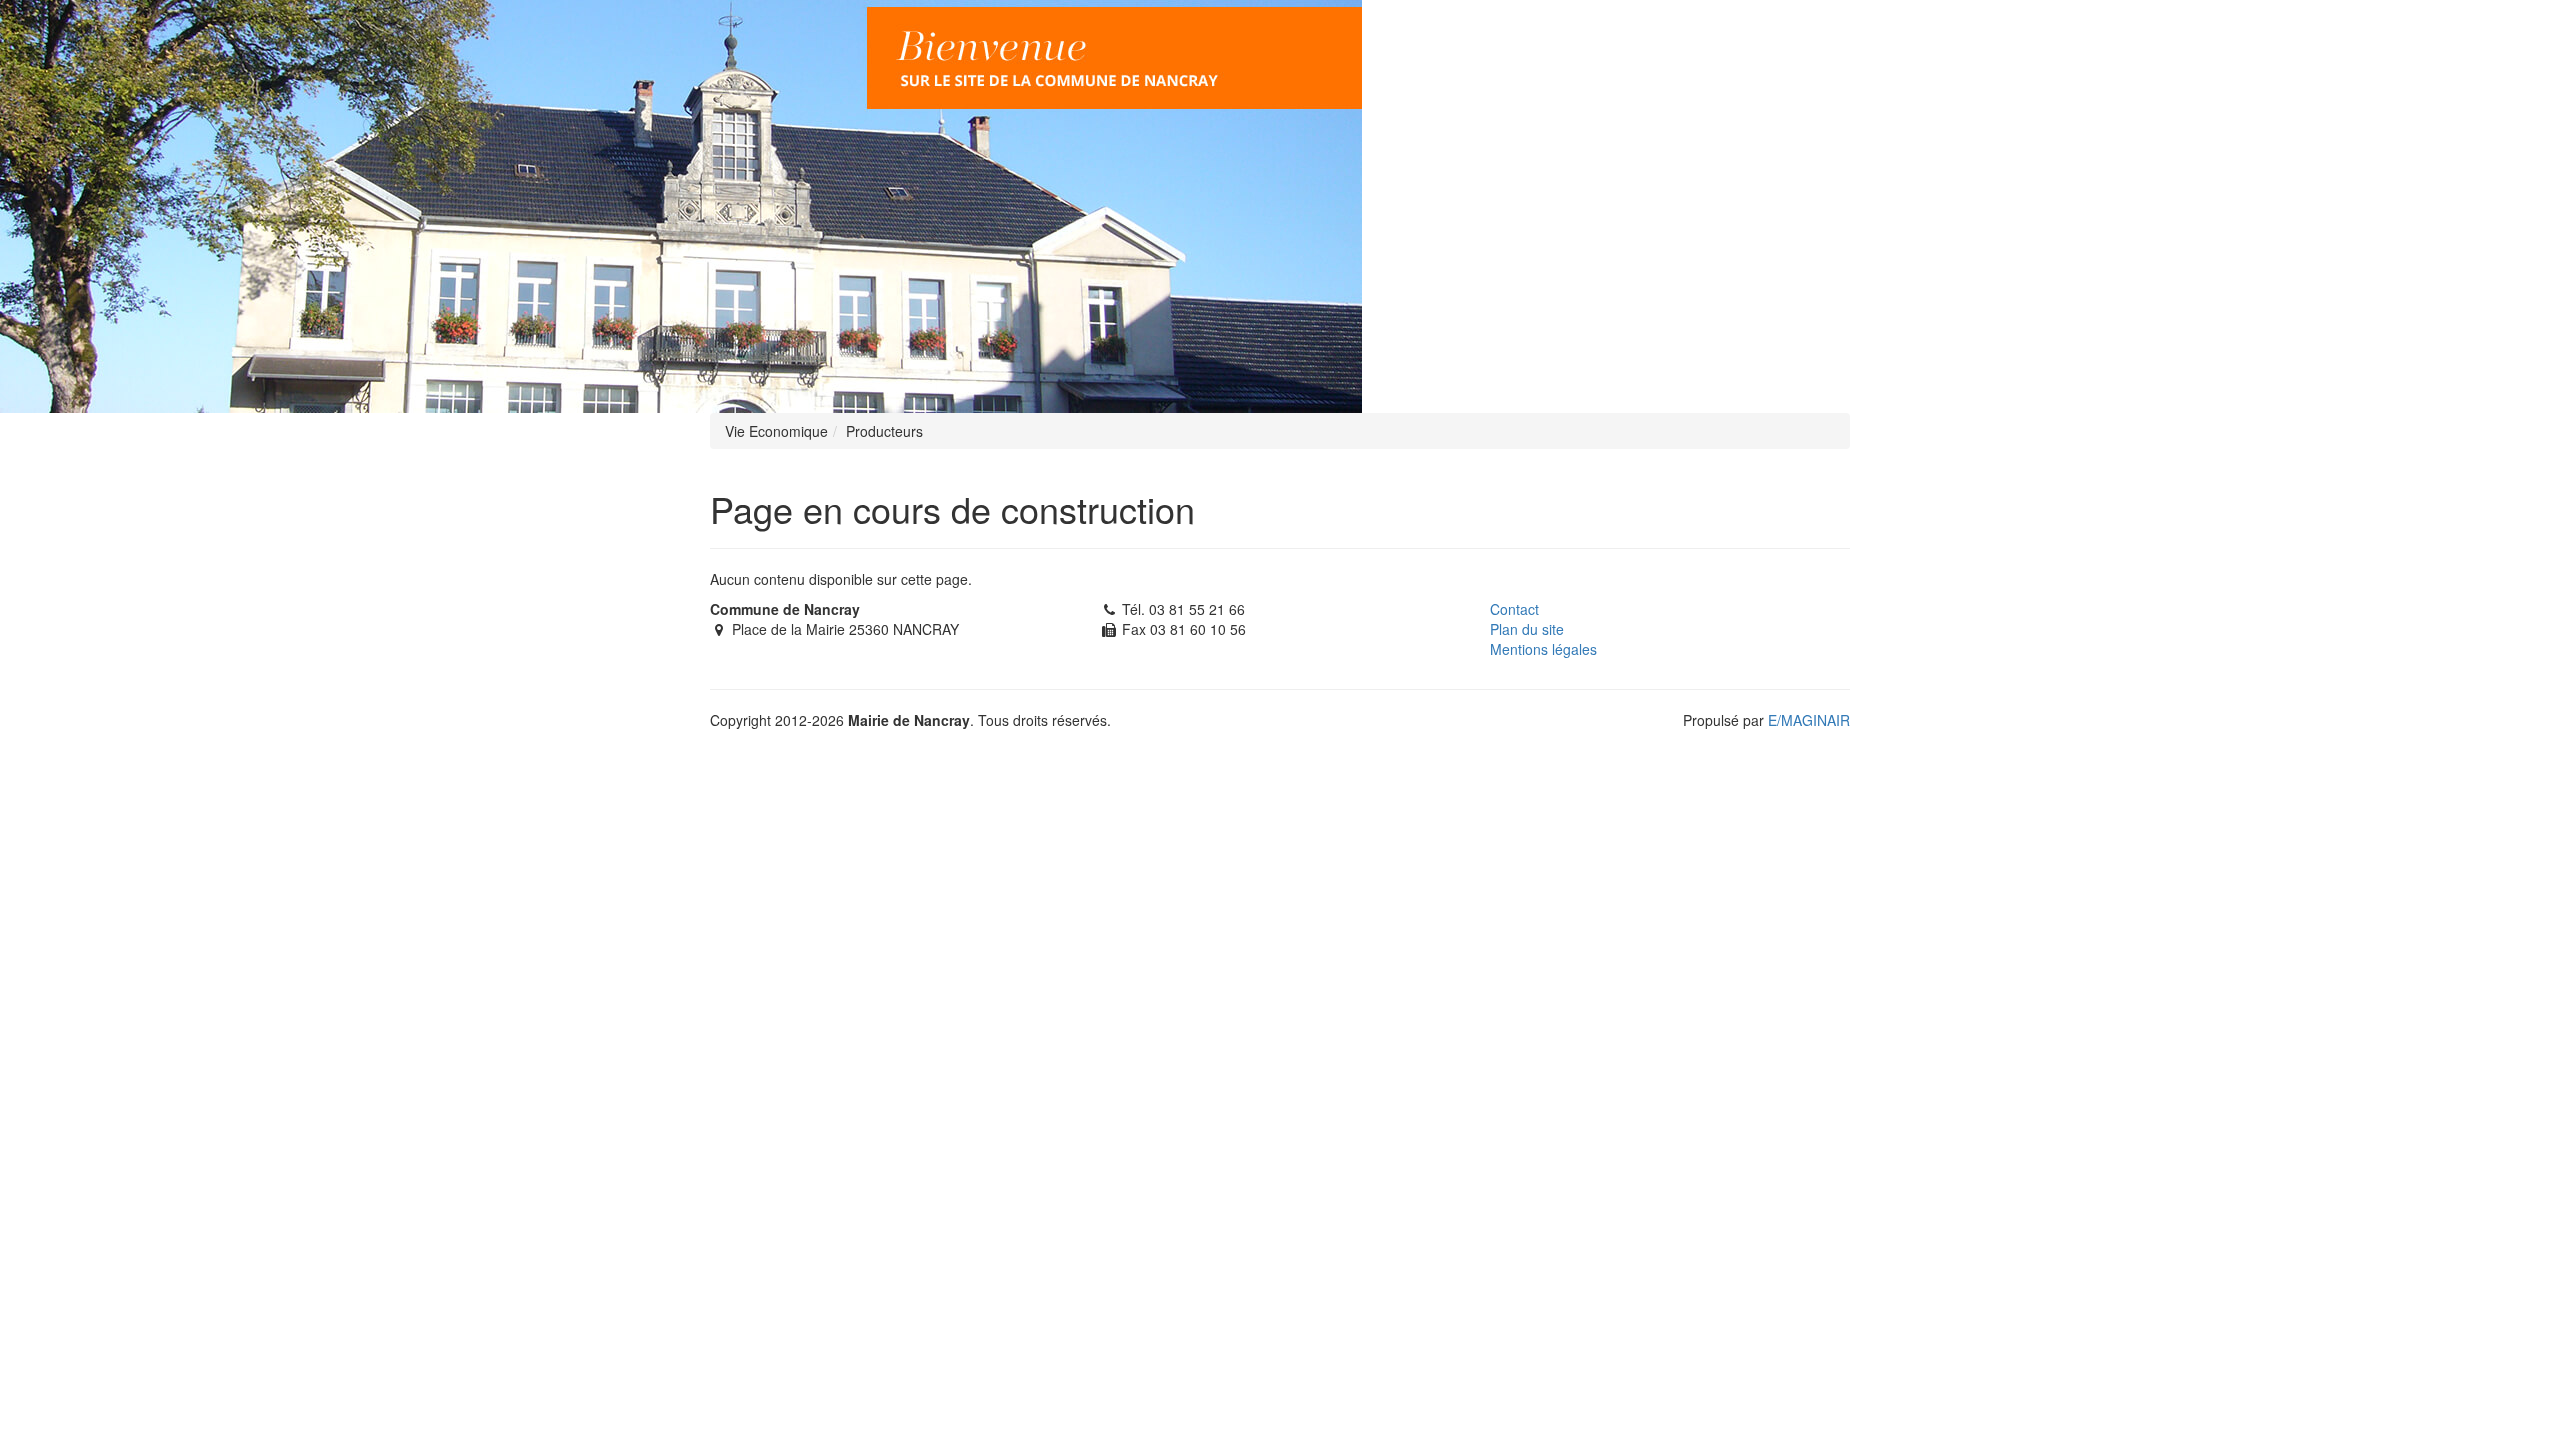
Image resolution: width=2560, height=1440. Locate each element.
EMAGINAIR (1809, 720)
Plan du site (1527, 629)
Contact (1514, 609)
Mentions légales (1543, 649)
